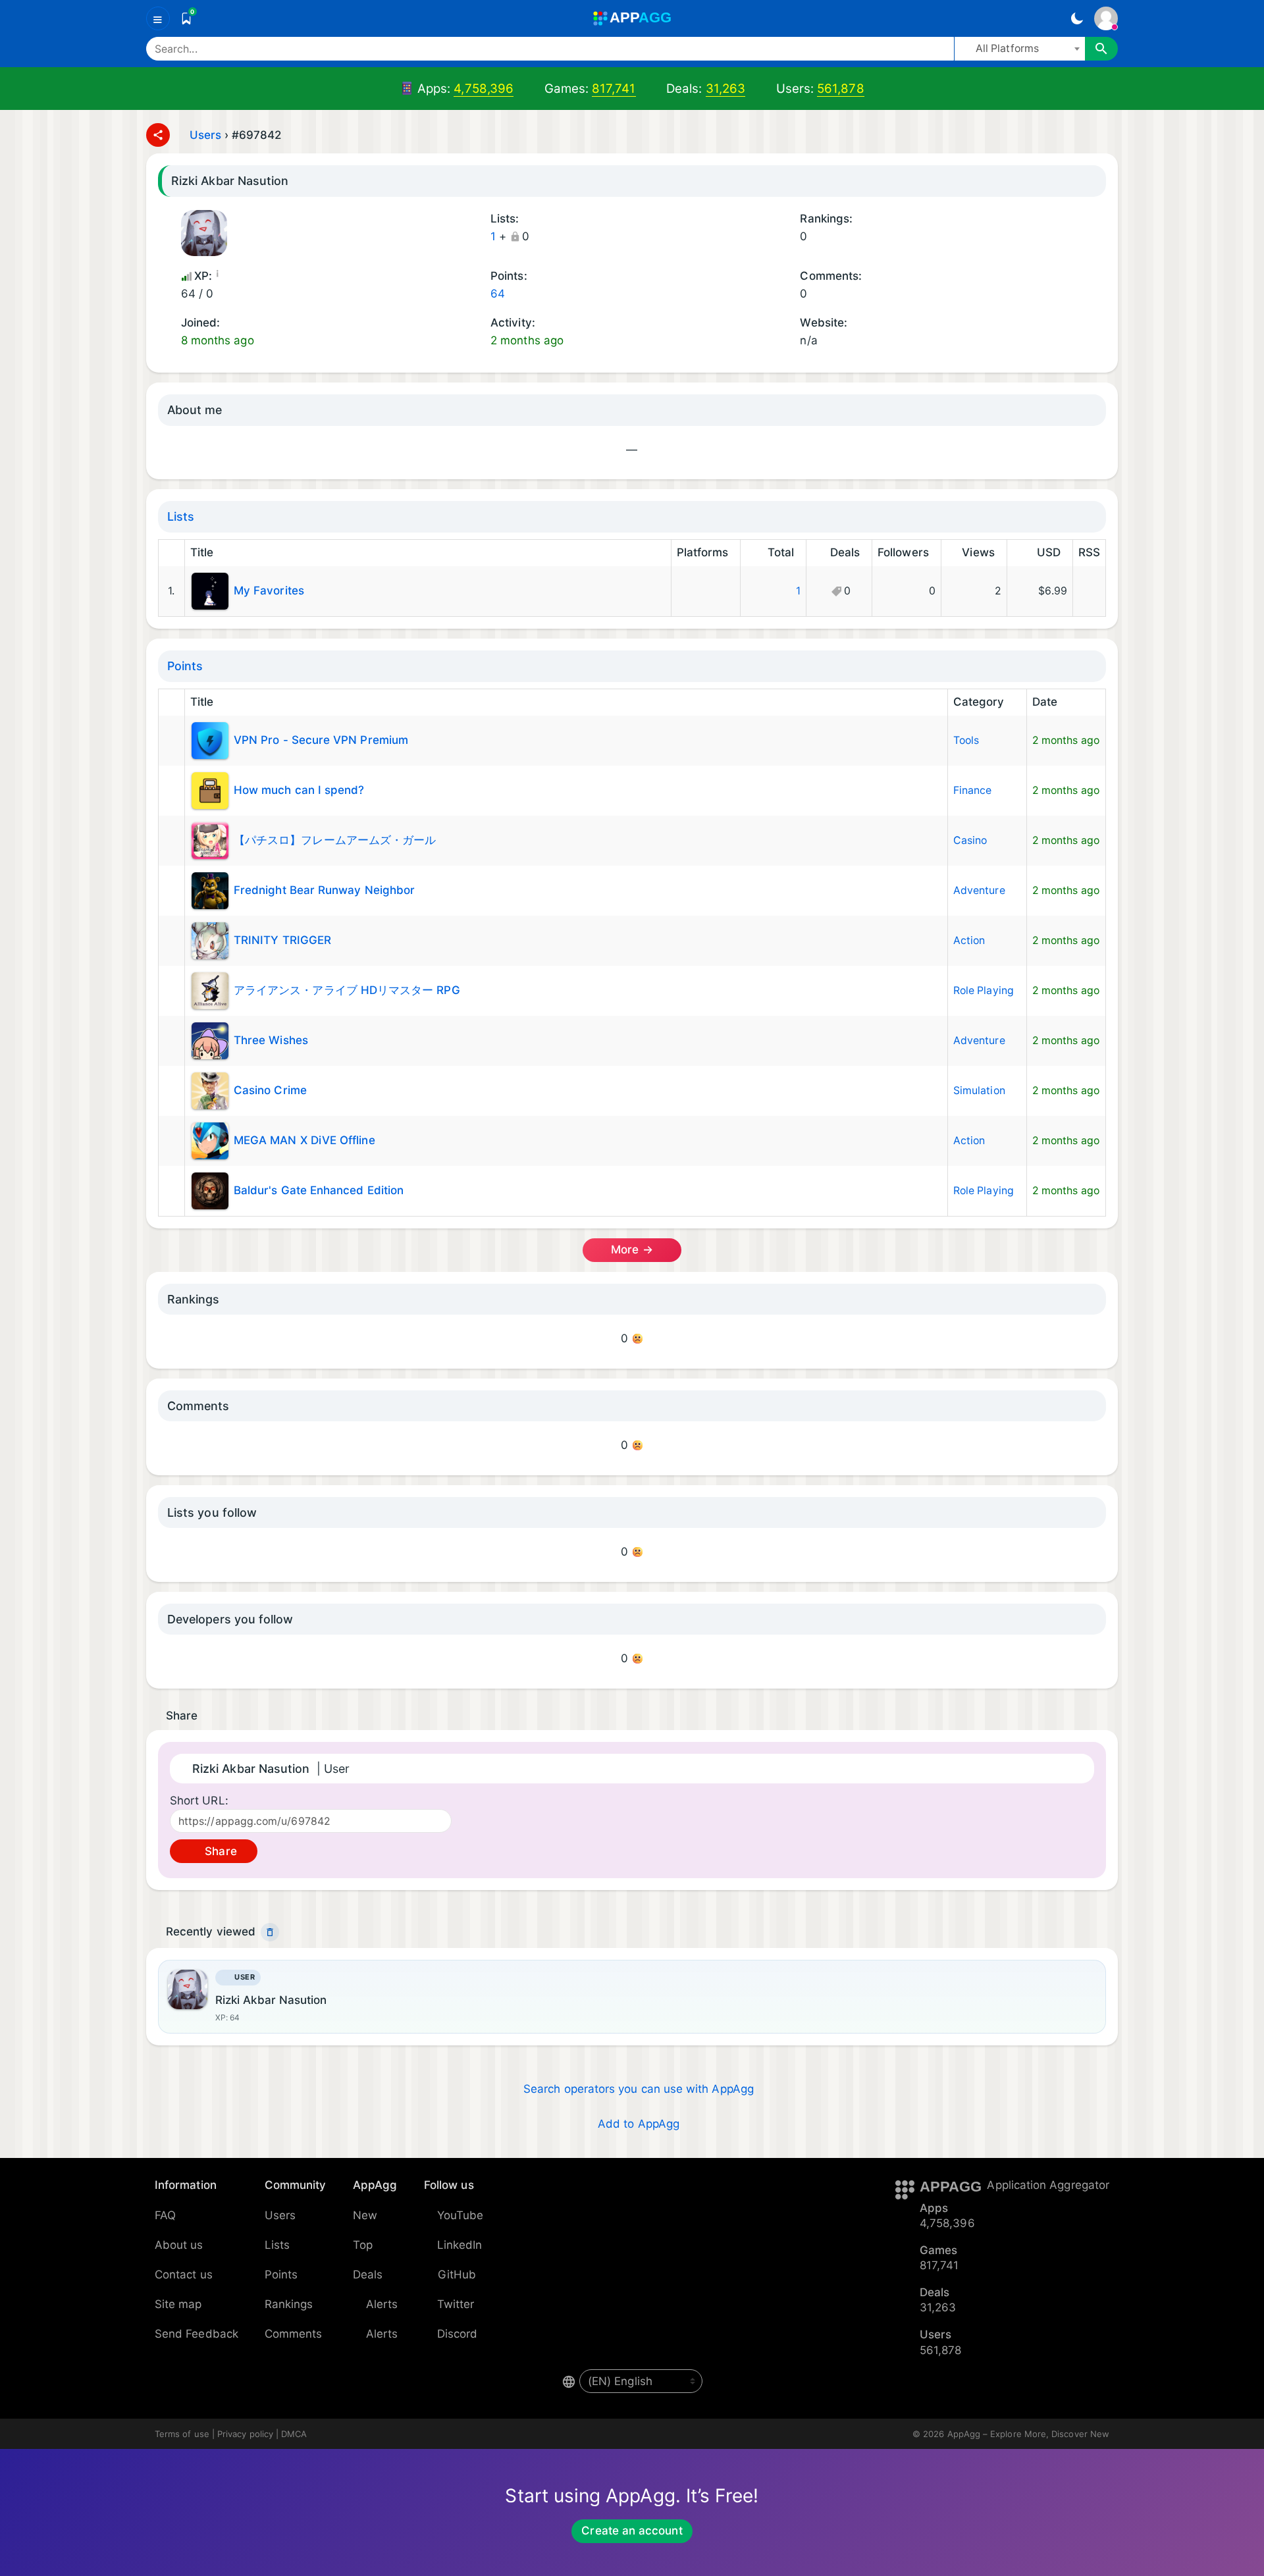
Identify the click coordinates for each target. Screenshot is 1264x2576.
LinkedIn (460, 2245)
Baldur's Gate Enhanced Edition (319, 1190)
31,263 (725, 89)
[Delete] (270, 1932)
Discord (458, 2334)
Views (978, 552)
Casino (970, 840)
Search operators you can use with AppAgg (639, 2089)
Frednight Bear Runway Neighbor (324, 889)
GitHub (457, 2274)
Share (219, 1851)
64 (498, 294)
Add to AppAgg (639, 2124)
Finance (973, 790)
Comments (294, 2334)
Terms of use (182, 2434)
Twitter (456, 2304)
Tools (966, 740)
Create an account (632, 2531)
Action (969, 940)
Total (781, 552)
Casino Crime (270, 1090)
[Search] (1101, 49)
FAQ (165, 2215)
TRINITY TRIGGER (282, 939)
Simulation (979, 1091)
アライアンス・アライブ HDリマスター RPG (347, 989)
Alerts (382, 2304)
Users (205, 135)
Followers (903, 552)
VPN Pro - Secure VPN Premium (321, 739)
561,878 (841, 89)
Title (202, 552)
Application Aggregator (1048, 2185)
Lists (181, 516)
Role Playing (984, 990)
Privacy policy (245, 2434)
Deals (845, 552)
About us (179, 2245)
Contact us (184, 2274)
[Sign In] (1106, 18)
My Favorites (269, 591)
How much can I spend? (299, 789)
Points (185, 666)
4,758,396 (484, 89)
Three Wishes (271, 1039)
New (365, 2215)
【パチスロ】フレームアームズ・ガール (335, 839)
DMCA (294, 2434)
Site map (178, 2304)
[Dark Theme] (1077, 18)
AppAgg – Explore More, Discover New (1028, 2434)
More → (632, 1249)
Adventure (979, 890)
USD (1049, 552)
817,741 (614, 89)
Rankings (289, 2304)
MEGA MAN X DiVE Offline (304, 1140)
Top (363, 2245)
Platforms (703, 552)
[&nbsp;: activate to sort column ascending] (171, 553)
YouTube (461, 2215)
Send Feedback (197, 2334)
